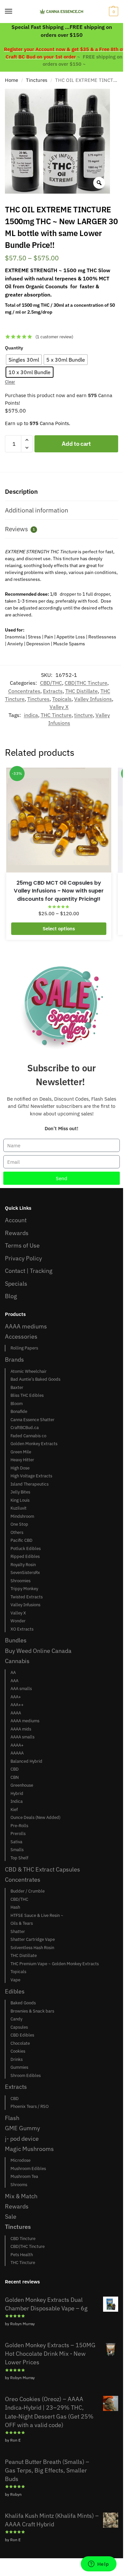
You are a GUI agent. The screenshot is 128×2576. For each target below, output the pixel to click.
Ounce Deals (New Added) (35, 1817)
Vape (15, 1980)
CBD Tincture (23, 2239)
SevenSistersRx (25, 1573)
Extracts (53, 691)
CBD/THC (51, 683)
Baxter (17, 1387)
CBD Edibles (22, 2035)
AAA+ (16, 1697)
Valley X (59, 707)
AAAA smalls (22, 1737)
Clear (10, 382)
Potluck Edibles (26, 1549)
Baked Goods (23, 2003)
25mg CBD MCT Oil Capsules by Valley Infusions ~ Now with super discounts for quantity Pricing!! (59, 891)
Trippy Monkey (24, 1589)
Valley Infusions (93, 699)
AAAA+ (17, 1745)
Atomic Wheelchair (29, 1371)
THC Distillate (82, 691)
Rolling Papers (24, 1348)
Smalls (17, 1850)
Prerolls (18, 1834)
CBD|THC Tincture (86, 683)
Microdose (21, 2160)
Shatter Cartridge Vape (33, 1939)
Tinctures (37, 80)
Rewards (17, 1233)
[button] (113, 12)
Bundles (16, 1640)
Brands (14, 1360)
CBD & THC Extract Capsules (43, 1869)
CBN (15, 1777)
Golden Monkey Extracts (34, 1444)
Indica (17, 1801)
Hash (15, 1907)
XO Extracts (22, 1629)
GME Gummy (22, 2128)
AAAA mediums (26, 1326)
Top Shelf (19, 1858)
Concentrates (24, 691)
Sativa (16, 1842)
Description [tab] (21, 491)
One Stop (19, 1524)
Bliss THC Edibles (27, 1395)
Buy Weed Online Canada (38, 1651)
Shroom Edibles (26, 2075)
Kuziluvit (19, 1508)
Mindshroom (22, 1516)
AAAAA (17, 1753)
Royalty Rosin (23, 1565)
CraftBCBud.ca (25, 1428)
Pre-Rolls (19, 1826)
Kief (14, 1810)
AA (13, 1672)
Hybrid (17, 1793)
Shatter (18, 1932)
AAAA (16, 1713)
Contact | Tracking (29, 1271)
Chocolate (20, 2043)
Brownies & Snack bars (32, 2011)
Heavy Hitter (22, 1460)
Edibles (15, 1991)
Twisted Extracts (27, 1597)
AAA (14, 1681)
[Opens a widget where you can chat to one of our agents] (98, 2564)
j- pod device (22, 2139)
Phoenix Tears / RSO (30, 2106)
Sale (11, 2217)
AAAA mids (21, 1729)
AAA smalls (21, 1689)
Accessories (21, 1336)
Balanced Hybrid (26, 1761)
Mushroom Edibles (28, 2169)
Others (17, 1532)
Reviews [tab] (20, 529)
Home (11, 80)
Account (16, 1220)
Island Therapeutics (30, 1484)
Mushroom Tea (24, 2176)
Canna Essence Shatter (32, 1420)
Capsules (19, 2027)
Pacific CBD (21, 1540)
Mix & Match (21, 2196)
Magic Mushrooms (29, 2149)
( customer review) (54, 337)
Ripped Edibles (25, 1556)
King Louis (20, 1500)
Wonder (18, 1621)
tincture (84, 715)
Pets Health (22, 2255)
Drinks (17, 2059)
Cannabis (17, 1661)
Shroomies (21, 1581)
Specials (16, 1284)
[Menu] (15, 12)
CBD (15, 1769)
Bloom (17, 1404)
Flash (12, 2118)
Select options (59, 929)
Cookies (18, 2051)
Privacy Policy (23, 1258)
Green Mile (21, 1452)
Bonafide (19, 1411)
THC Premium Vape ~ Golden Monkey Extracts (55, 1964)
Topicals (62, 699)
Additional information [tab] (37, 510)
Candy (16, 2019)
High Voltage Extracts (31, 1476)
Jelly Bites (20, 1492)
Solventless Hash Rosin (32, 1948)
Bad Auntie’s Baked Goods (35, 1379)
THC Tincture (56, 715)
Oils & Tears (22, 1923)
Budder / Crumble (28, 1891)
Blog (11, 1296)
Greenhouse (22, 1785)
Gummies (19, 2067)
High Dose (20, 1468)
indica (31, 715)
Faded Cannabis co (28, 1436)
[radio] (24, 360)
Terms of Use (22, 1245)
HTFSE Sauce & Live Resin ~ (37, 1915)
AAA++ (17, 1705)
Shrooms (19, 2185)
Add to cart (76, 444)
